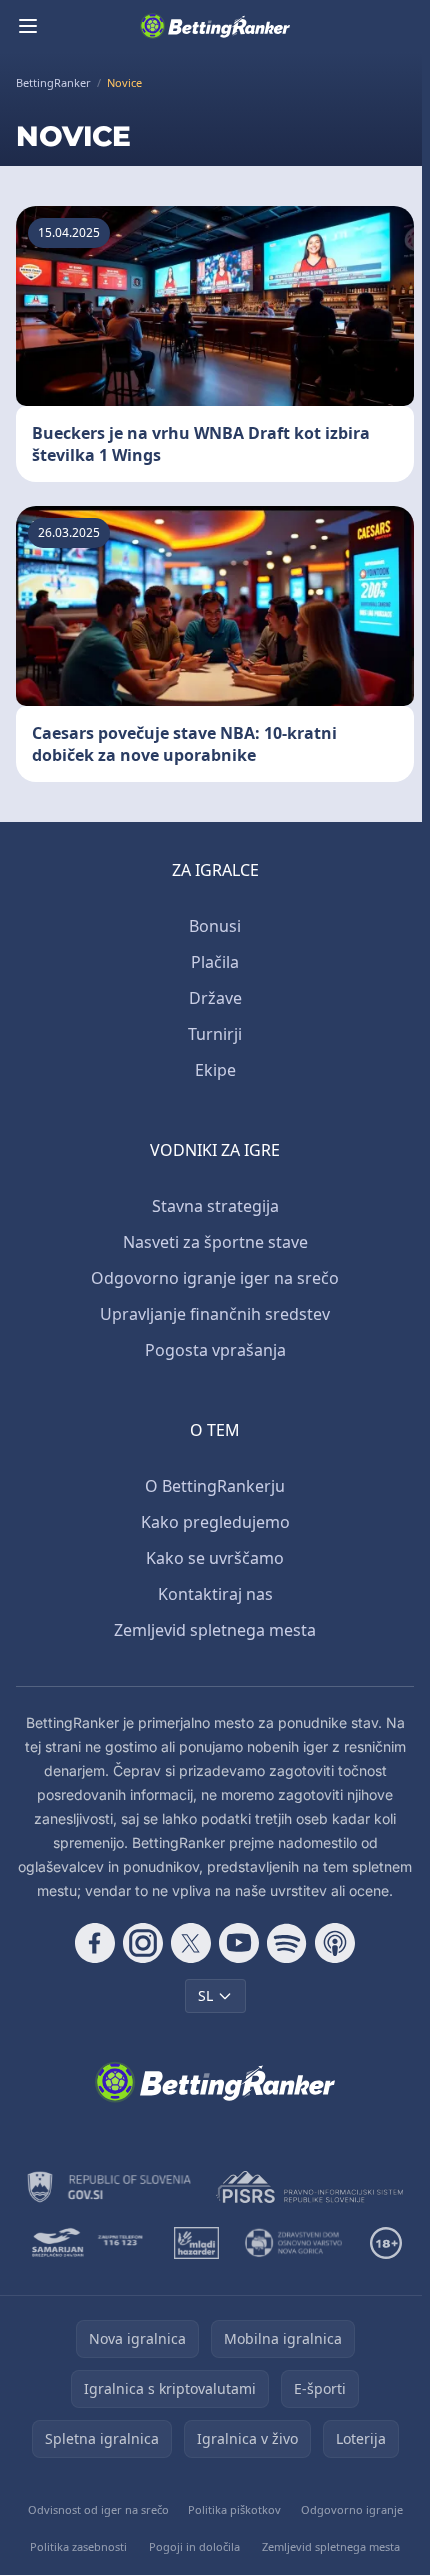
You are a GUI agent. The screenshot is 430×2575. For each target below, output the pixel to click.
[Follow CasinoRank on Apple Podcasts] (335, 1943)
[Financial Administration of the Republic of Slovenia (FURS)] (109, 2187)
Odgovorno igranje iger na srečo (215, 1278)
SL (205, 1995)
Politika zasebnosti (78, 2546)
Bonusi (215, 926)
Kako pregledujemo (215, 1522)
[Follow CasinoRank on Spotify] (287, 1943)
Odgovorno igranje (352, 2509)
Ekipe (215, 1070)
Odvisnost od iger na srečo (98, 2509)
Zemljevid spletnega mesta (215, 1630)
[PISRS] (309, 2187)
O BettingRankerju (215, 1486)
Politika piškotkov (234, 2509)
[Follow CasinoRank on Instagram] (143, 1943)
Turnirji (215, 1034)
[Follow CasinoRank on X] (191, 1943)
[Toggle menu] (28, 26)
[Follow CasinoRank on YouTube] (239, 1943)
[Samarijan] (89, 2243)
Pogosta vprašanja (215, 1350)
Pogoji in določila (194, 2546)
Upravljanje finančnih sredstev (215, 1314)
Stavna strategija (215, 1206)
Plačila (215, 962)
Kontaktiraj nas (215, 1594)
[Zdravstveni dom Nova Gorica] (294, 2243)
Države (215, 998)
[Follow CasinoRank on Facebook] (95, 1943)
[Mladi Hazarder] (196, 2243)
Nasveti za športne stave (215, 1242)
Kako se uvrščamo (215, 1558)
